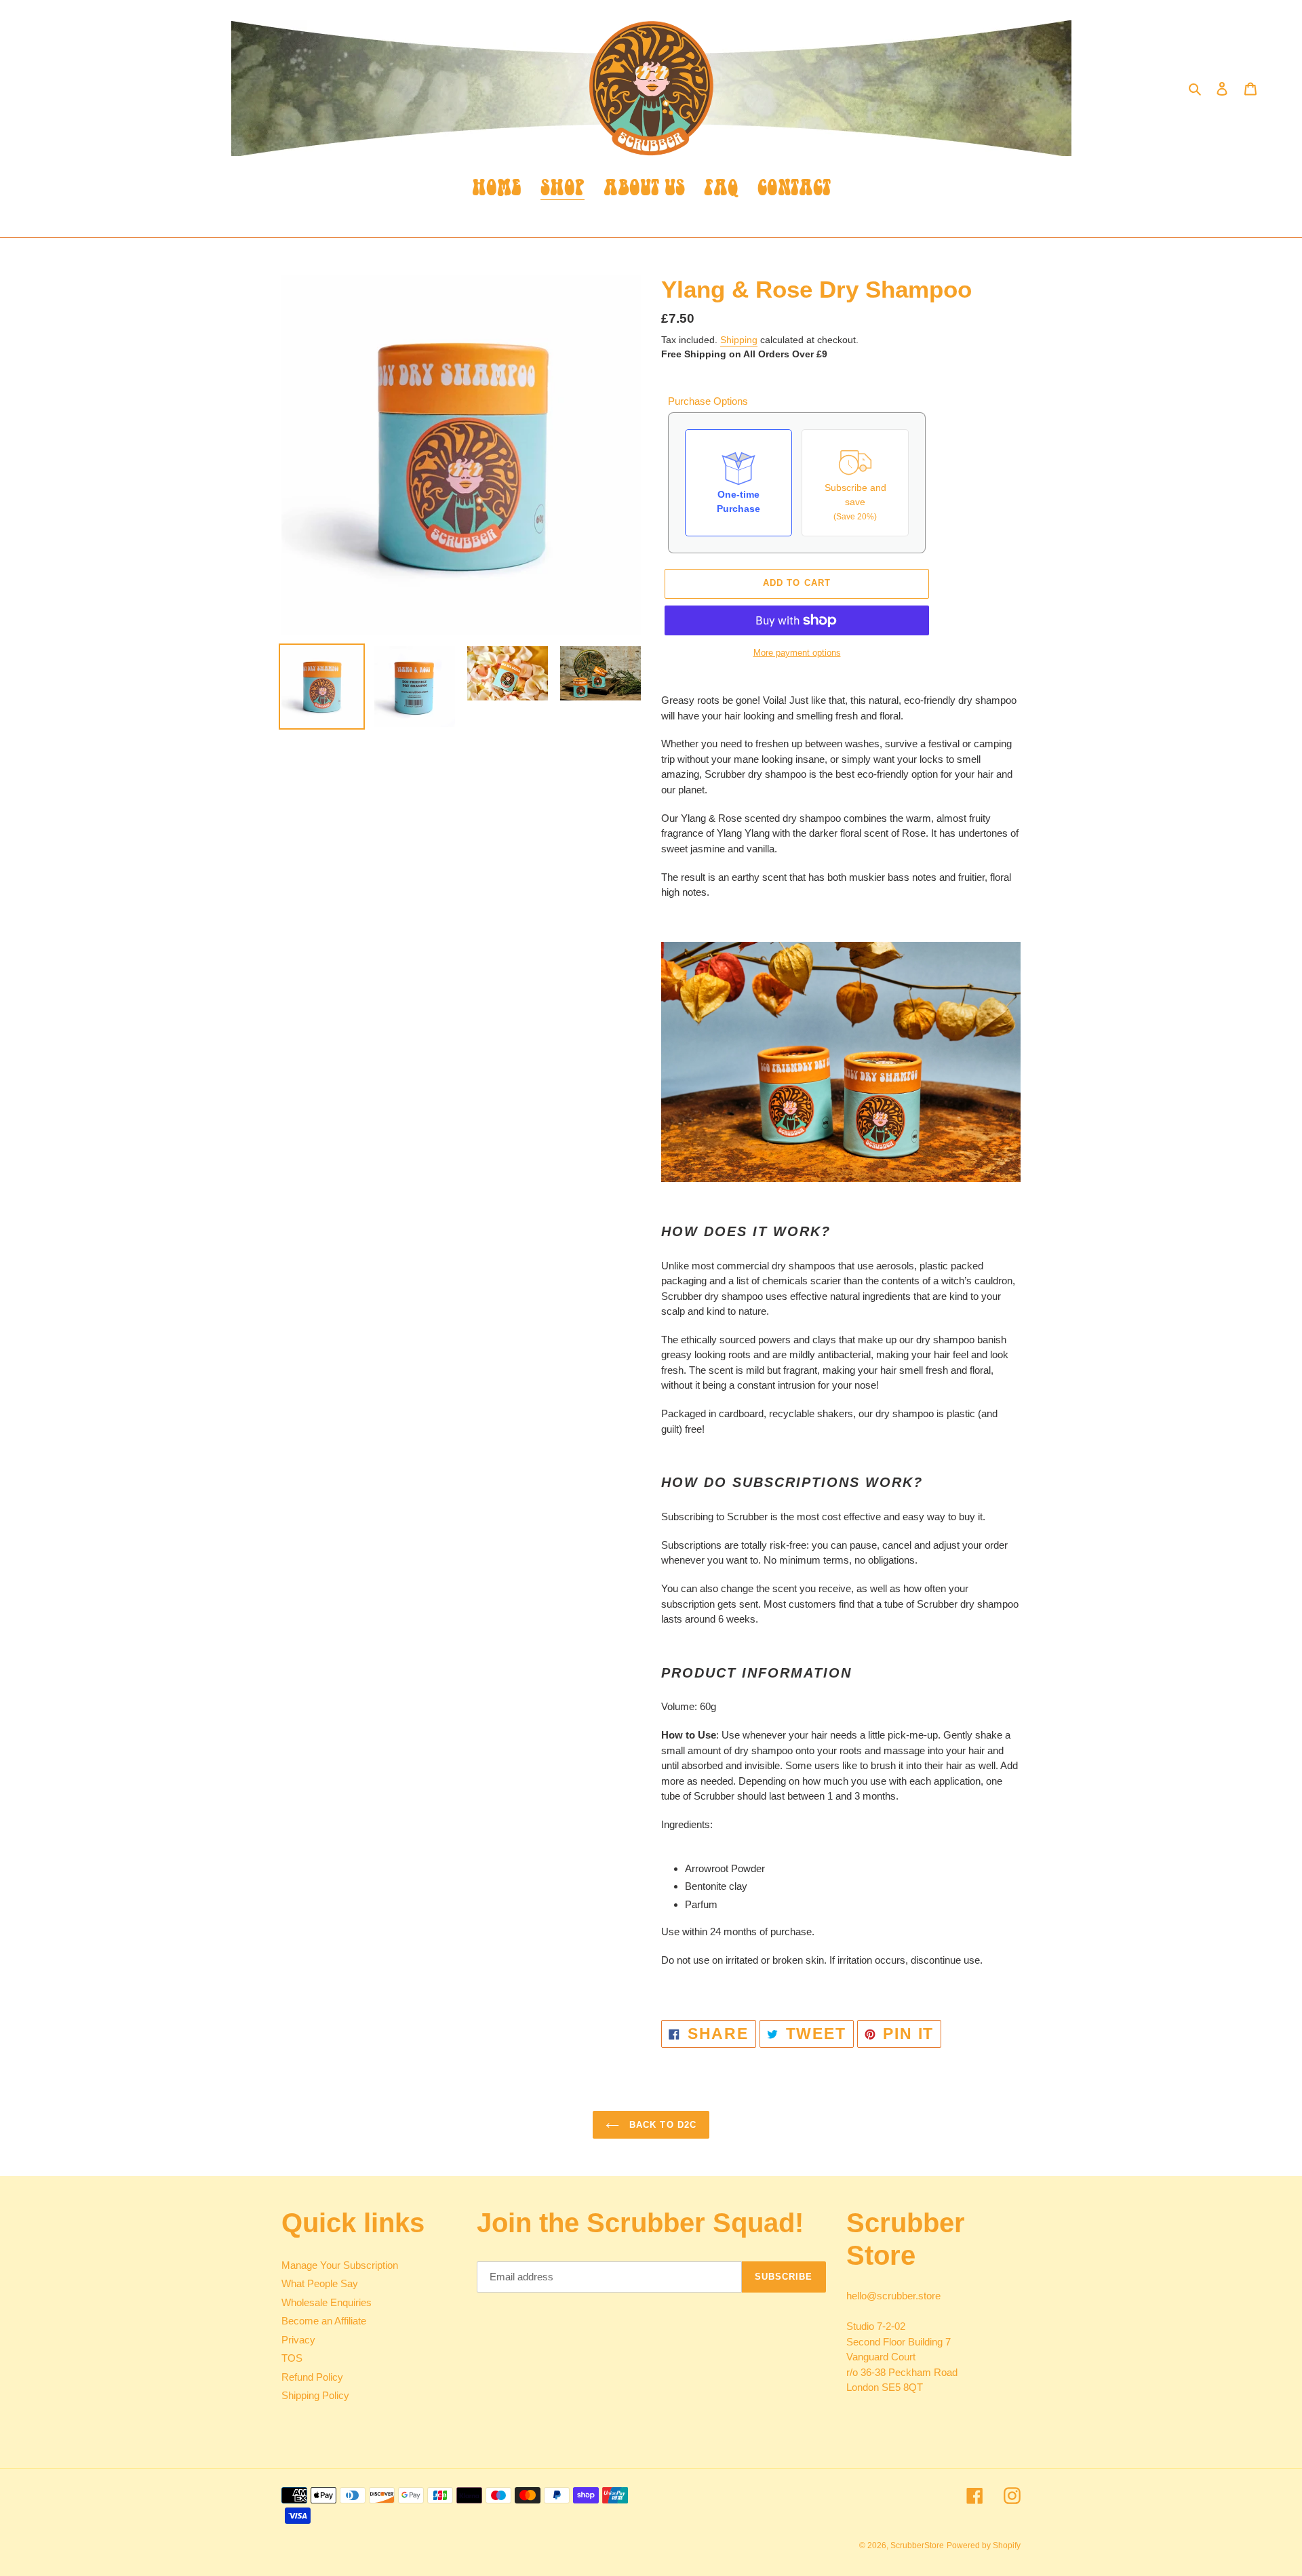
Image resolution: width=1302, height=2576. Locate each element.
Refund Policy (312, 2377)
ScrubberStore (917, 2545)
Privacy (298, 2340)
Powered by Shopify (984, 2545)
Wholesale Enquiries (327, 2302)
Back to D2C (661, 2125)
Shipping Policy (315, 2395)
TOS (292, 2358)
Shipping (739, 340)
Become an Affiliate (324, 2321)
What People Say (320, 2283)
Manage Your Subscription (340, 2265)
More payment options (797, 653)
